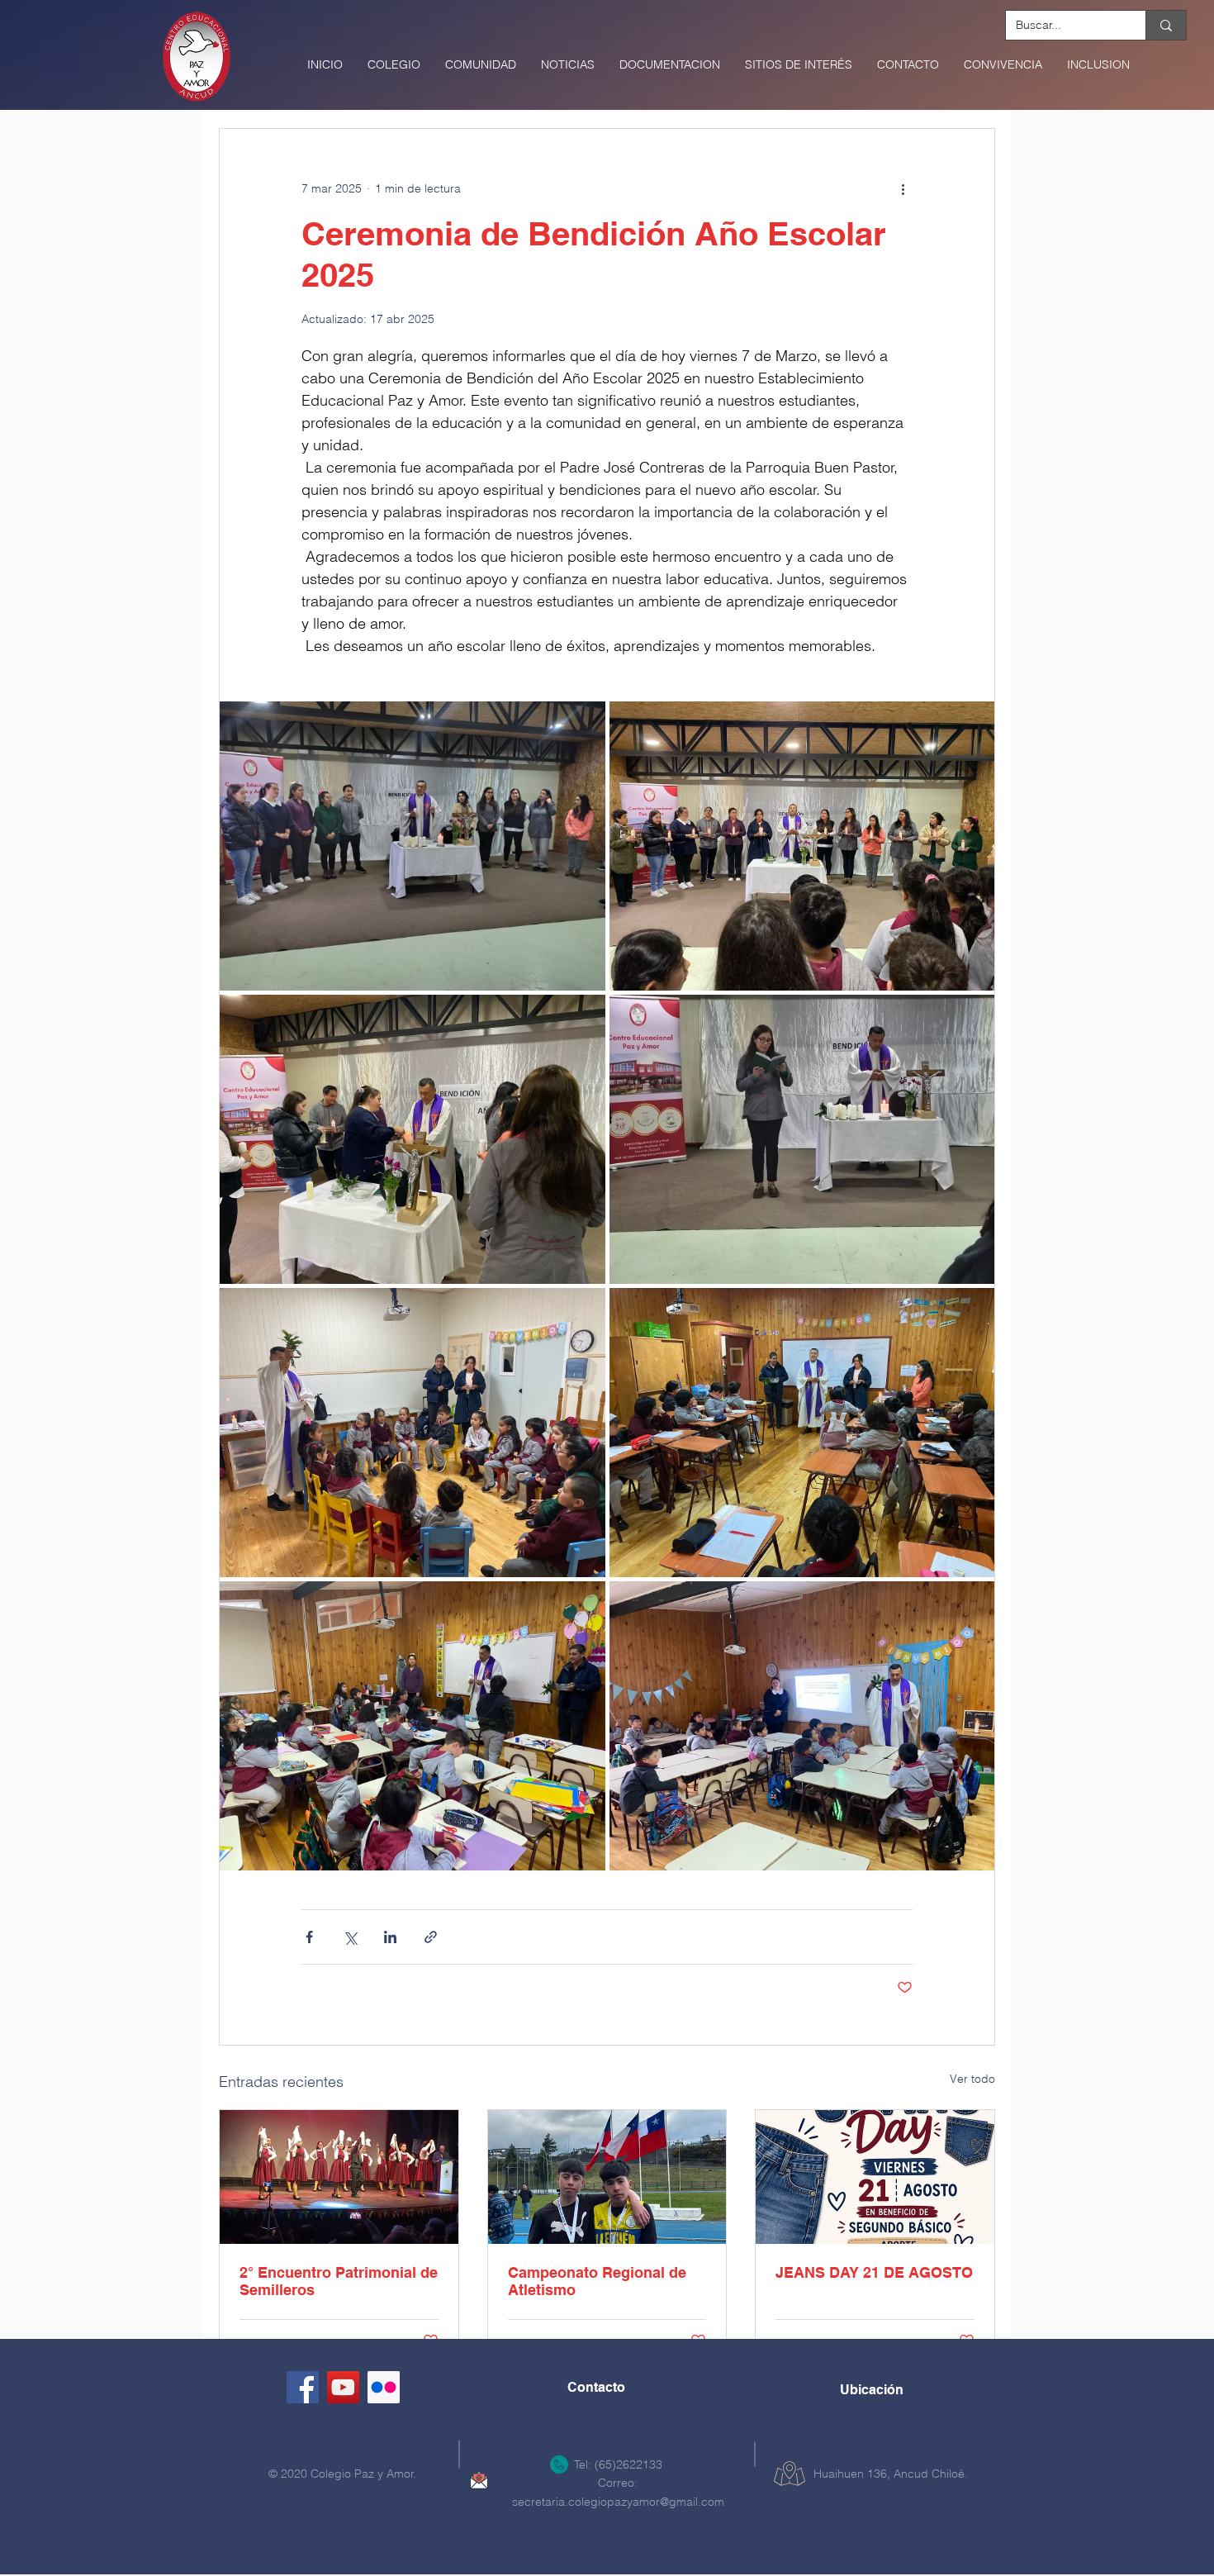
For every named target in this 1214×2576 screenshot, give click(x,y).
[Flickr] (384, 2387)
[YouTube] (343, 2387)
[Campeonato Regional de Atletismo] (607, 2177)
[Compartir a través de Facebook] (309, 1937)
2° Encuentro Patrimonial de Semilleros (339, 2281)
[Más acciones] (903, 188)
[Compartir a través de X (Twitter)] (350, 1937)
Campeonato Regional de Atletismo (597, 2281)
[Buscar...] (1166, 25)
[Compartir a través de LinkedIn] (390, 1937)
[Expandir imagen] (413, 846)
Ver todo (972, 2079)
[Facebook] (303, 2387)
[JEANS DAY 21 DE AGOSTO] (875, 2177)
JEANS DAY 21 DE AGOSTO (874, 2272)
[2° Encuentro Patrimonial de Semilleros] (339, 2177)
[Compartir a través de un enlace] (431, 1937)
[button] (394, 64)
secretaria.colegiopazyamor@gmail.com (618, 2502)
